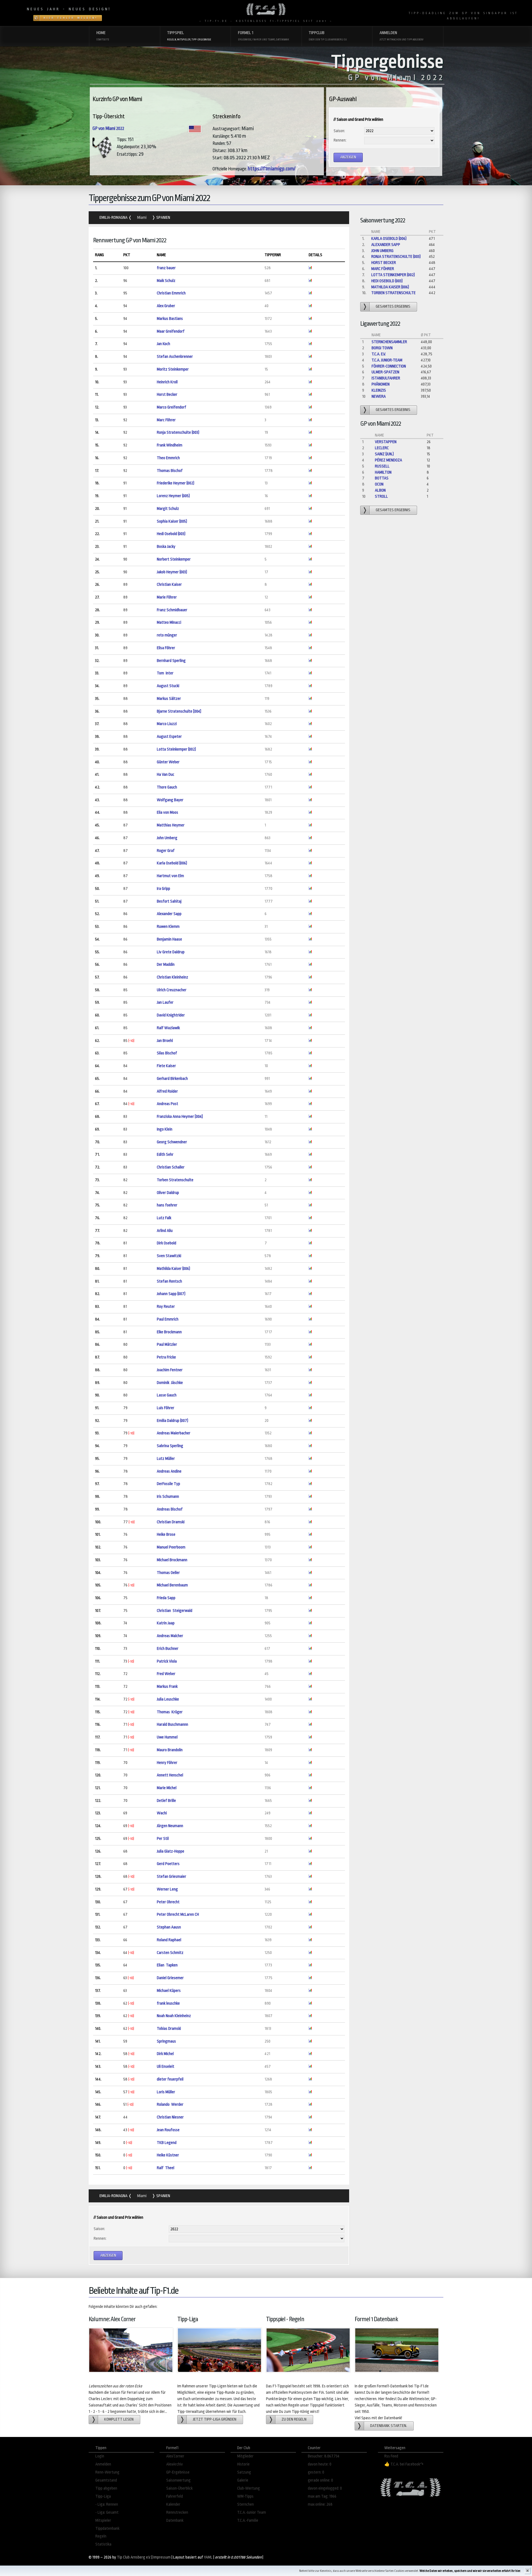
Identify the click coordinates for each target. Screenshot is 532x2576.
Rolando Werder (170, 2104)
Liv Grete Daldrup (171, 952)
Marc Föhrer (166, 420)
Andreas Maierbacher (174, 1433)
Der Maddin (166, 965)
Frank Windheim (170, 445)
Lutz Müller (166, 1459)
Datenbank (175, 2520)
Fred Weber (166, 1674)
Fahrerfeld (175, 2496)
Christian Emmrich (171, 293)
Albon (380, 490)
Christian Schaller (171, 1167)
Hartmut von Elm (170, 876)
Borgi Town (382, 348)
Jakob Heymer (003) (172, 572)
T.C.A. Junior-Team (387, 360)
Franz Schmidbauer (172, 610)
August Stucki (168, 686)
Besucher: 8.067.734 (324, 2456)
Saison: (339, 131)
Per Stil (163, 1839)
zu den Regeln (294, 2419)
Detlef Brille (166, 1801)
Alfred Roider (167, 1091)
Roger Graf (166, 851)
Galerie (243, 2480)
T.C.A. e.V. (379, 354)
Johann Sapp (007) (171, 1294)
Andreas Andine (169, 1471)
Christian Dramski (171, 1522)
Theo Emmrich (168, 458)
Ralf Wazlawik (168, 1028)
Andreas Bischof (170, 1509)
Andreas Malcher (170, 1636)
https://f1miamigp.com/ (272, 169)
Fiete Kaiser (166, 1066)
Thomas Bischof (170, 471)
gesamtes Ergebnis (393, 306)
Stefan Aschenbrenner (175, 357)
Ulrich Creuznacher (172, 990)
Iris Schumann (168, 1497)
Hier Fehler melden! (71, 18)
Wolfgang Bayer (170, 800)
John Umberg (167, 838)
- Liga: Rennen (107, 2504)
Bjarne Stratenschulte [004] (179, 711)
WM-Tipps (245, 2496)
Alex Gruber (166, 306)
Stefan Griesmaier (172, 1877)
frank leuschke (168, 2003)
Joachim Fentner (170, 1370)
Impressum (162, 2557)
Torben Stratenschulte (175, 1180)
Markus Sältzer (169, 699)
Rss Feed (391, 2456)
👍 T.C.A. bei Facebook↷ (404, 2464)
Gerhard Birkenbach (172, 1079)
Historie (243, 2464)
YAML (208, 2557)
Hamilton (383, 472)
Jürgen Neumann (170, 1826)
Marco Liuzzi (167, 724)
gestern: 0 (316, 2472)
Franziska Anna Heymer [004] (180, 1117)
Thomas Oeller (168, 1573)
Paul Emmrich (168, 1319)
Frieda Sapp (166, 1598)
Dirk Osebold (167, 1243)
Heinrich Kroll (167, 382)
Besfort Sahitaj (169, 901)
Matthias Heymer (171, 825)
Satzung (244, 2472)
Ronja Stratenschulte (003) (178, 432)
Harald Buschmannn (172, 1724)
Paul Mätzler (167, 1344)
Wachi (162, 1813)
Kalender (173, 2504)
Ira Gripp (163, 889)
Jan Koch (163, 344)
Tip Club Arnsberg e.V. (134, 2557)
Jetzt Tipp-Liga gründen (215, 2419)
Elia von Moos (167, 812)
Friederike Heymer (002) (176, 483)
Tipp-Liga (103, 2496)
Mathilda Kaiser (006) (173, 1269)
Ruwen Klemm (168, 927)
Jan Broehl (165, 1041)
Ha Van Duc (166, 775)
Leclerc (382, 448)
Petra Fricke (166, 1357)
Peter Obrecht (168, 1902)
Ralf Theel (166, 2168)
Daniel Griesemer (170, 1978)
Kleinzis (379, 390)
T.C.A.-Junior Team (252, 2512)
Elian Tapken (167, 1965)
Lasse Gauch (167, 1395)
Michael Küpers (169, 1991)
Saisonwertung (178, 2480)
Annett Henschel (170, 1775)
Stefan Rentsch (169, 1281)
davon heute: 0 (320, 2464)
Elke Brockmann (169, 1332)
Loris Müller (166, 2092)
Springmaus (167, 2041)
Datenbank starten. (389, 2426)
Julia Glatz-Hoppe (171, 1851)
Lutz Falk (164, 1218)
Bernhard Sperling (171, 661)
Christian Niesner (170, 2117)
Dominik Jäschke (170, 1383)
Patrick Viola (167, 1661)
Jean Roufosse (168, 2130)
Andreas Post (167, 1104)
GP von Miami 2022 (108, 129)
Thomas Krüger (170, 1712)
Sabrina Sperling (170, 1446)
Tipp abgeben (106, 2488)
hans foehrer (167, 1205)
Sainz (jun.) (384, 454)
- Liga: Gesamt (107, 2512)
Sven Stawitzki (169, 1256)
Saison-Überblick (179, 2488)
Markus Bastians (170, 319)
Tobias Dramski (169, 2029)
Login (100, 2456)
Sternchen (245, 2504)
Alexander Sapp (169, 914)
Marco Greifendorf (172, 407)
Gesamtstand (106, 2480)
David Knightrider (171, 1015)
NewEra (379, 396)
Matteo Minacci (169, 622)
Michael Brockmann (172, 1560)
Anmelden (103, 2464)
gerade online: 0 (320, 2480)
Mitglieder (245, 2456)
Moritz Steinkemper (173, 369)
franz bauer (166, 268)
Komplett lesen (119, 2419)
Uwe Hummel (167, 1737)
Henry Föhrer (167, 1763)
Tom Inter (165, 673)
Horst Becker (167, 395)
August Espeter (169, 737)
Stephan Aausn (169, 1927)
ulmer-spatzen (385, 372)
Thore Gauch (167, 787)
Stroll (381, 496)
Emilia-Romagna (114, 218)
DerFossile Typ (168, 1484)
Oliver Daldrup (168, 1193)
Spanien (163, 218)
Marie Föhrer (167, 597)
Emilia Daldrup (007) (172, 1421)
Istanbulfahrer (386, 378)
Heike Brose (166, 1534)
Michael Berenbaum (172, 1585)
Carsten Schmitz (170, 1953)
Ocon (379, 484)
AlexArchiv (175, 2464)
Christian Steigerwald (175, 1611)
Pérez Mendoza (388, 460)
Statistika (103, 2544)
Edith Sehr (165, 1155)
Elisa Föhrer (166, 648)
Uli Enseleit (166, 2067)
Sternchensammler (389, 342)
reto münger (167, 635)
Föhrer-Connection (389, 366)
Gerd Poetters (168, 1864)
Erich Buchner (168, 1649)
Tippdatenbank (107, 2529)
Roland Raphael (169, 1940)
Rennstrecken (177, 2512)
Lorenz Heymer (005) (173, 496)
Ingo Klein (165, 1129)
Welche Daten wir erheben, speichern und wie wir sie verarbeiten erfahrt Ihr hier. (470, 2571)
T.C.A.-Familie (248, 2520)
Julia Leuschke (168, 1699)
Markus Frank (167, 1687)
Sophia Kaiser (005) (172, 521)
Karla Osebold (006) (172, 863)
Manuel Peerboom (171, 1547)
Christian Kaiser (169, 585)
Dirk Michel (165, 2054)
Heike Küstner (168, 2155)
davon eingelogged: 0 (325, 2488)
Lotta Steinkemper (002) (176, 749)
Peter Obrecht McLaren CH (178, 1914)
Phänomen (381, 384)
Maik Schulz (166, 281)
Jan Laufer (165, 1002)
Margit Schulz (168, 509)
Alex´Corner (175, 2456)
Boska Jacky (166, 547)
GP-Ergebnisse (178, 2472)
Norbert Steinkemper (174, 559)
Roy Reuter (166, 1307)
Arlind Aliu (165, 1231)
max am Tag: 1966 (322, 2496)
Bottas (382, 478)
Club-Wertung (249, 2488)
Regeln (101, 2536)
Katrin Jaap (166, 1623)
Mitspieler (103, 2520)
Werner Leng (167, 1889)
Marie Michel (167, 1788)
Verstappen (386, 442)
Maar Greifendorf (171, 331)
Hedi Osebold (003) (171, 534)
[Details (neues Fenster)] (310, 268)
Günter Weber (168, 762)
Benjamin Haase (169, 939)
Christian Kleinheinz (172, 977)
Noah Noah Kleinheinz (174, 2016)
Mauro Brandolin (170, 1750)
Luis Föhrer (166, 1408)
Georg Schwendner (172, 1142)
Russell (382, 466)
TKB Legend (167, 2143)
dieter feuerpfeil (170, 2079)
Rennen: (340, 140)
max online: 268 (320, 2504)
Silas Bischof (167, 1053)
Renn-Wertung (107, 2472)
